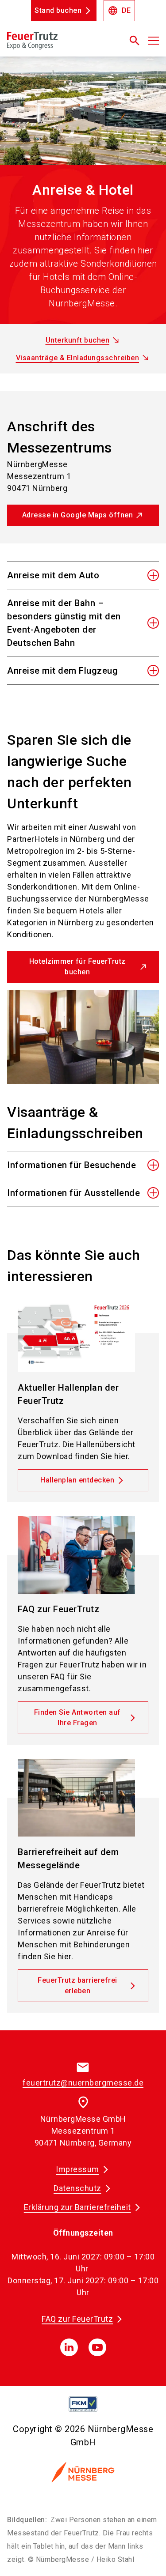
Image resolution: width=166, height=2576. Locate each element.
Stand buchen (58, 10)
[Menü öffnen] (154, 41)
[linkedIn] (69, 2347)
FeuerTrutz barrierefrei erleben (77, 1986)
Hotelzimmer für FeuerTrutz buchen (77, 967)
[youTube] (97, 2347)
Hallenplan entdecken (77, 1480)
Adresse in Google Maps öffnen (78, 515)
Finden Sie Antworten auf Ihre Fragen (77, 1718)
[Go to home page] (56, 44)
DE (119, 11)
